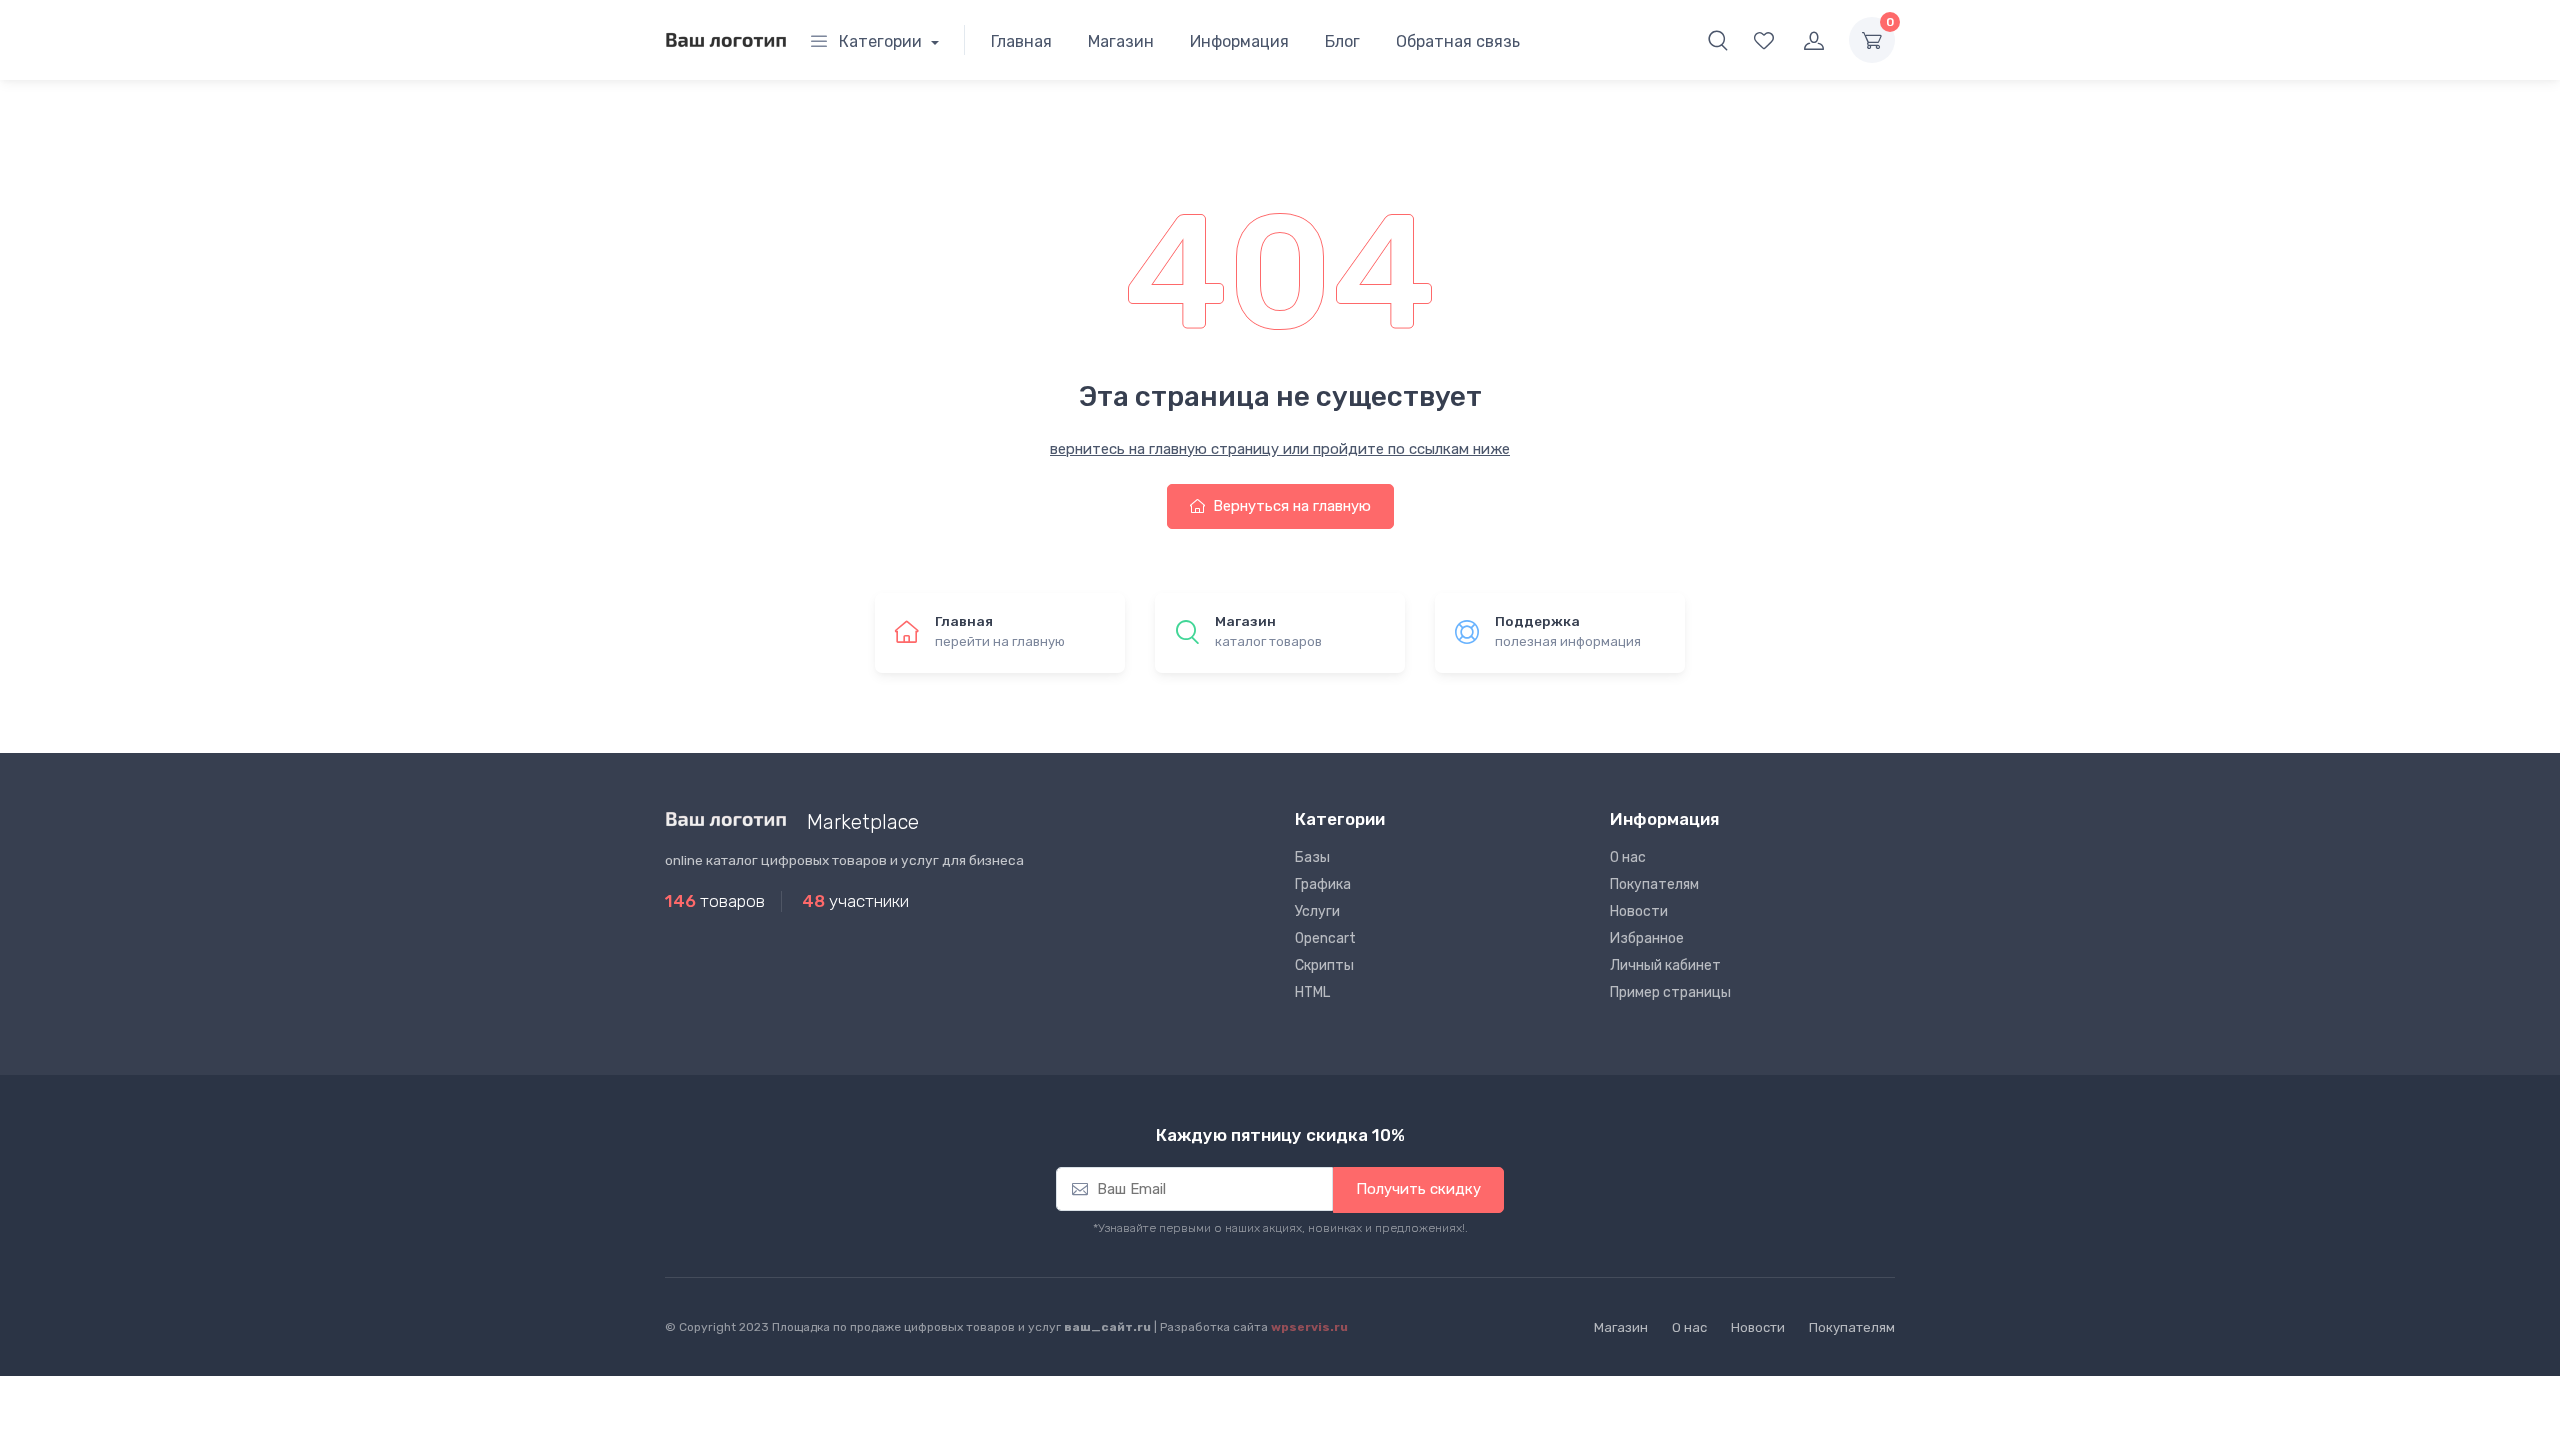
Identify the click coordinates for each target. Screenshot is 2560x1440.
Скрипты (1324, 965)
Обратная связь (1458, 41)
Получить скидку (1418, 1189)
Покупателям (1654, 884)
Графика (1323, 884)
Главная (1021, 41)
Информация (1239, 41)
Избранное (1647, 938)
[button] (1718, 40)
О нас (1628, 857)
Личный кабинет (1665, 965)
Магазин (1121, 41)
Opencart (1325, 938)
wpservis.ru (1309, 1327)
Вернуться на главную (1290, 506)
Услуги (1317, 911)
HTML (1312, 992)
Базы (1312, 857)
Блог (1342, 41)
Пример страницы (1670, 992)
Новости (1639, 911)
